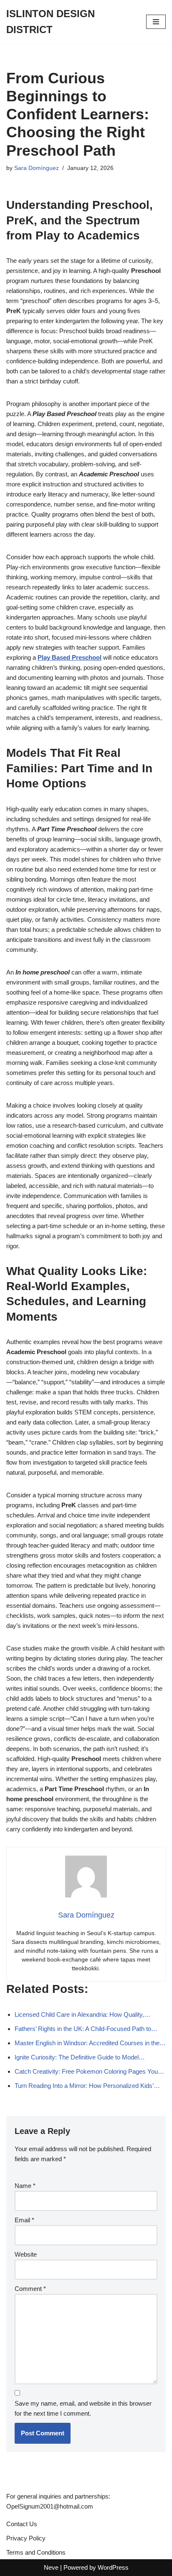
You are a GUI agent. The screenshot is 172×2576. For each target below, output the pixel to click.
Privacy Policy (26, 2538)
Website (26, 2254)
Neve (51, 2567)
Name (25, 2186)
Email (24, 2220)
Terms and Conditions (36, 2552)
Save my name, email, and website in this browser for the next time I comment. (83, 2408)
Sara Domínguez (37, 168)
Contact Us (22, 2524)
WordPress (113, 2567)
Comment (30, 2289)
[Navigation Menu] (156, 22)
